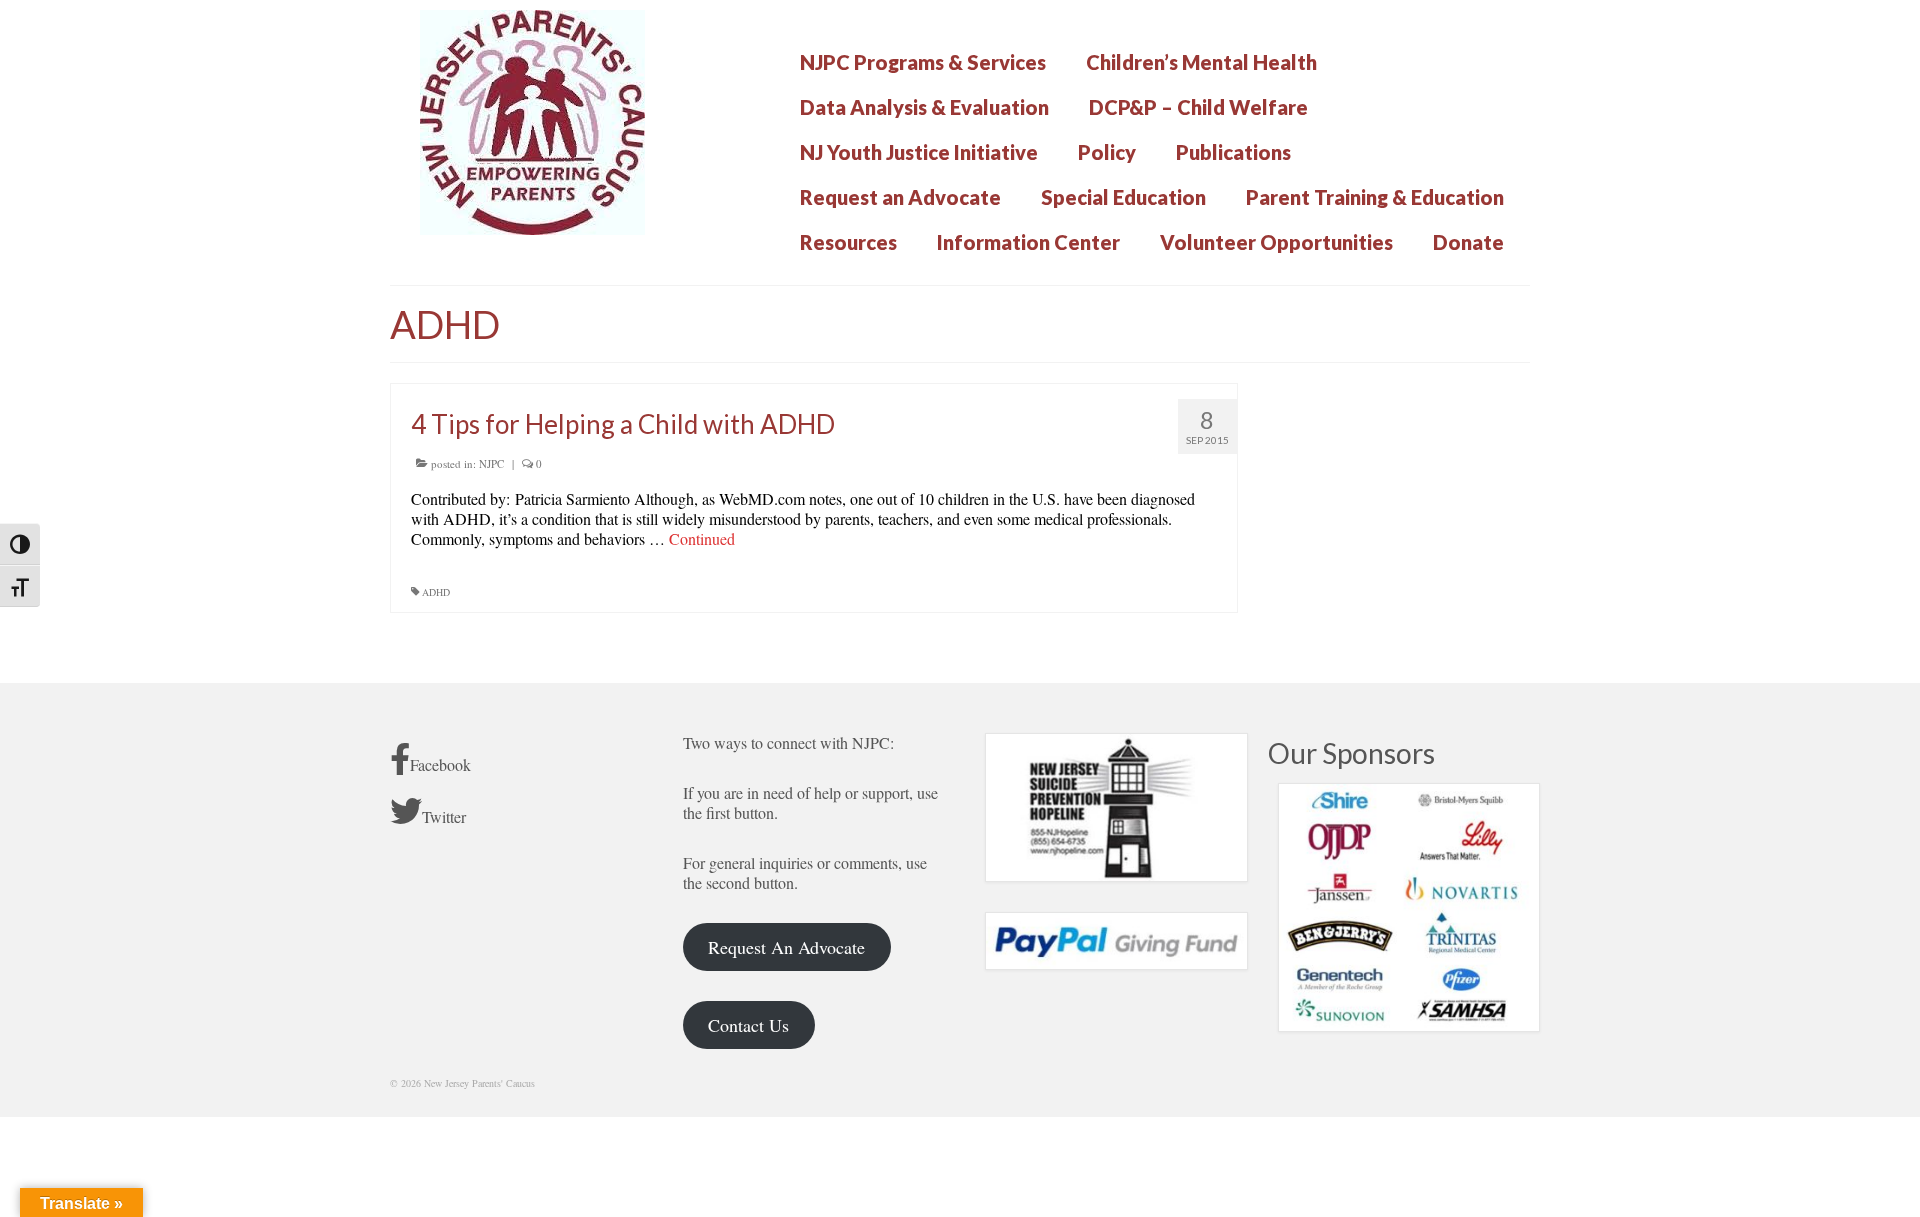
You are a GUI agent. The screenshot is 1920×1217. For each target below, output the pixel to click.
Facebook (440, 764)
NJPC (491, 463)
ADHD (436, 592)
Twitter (444, 816)
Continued (702, 538)
